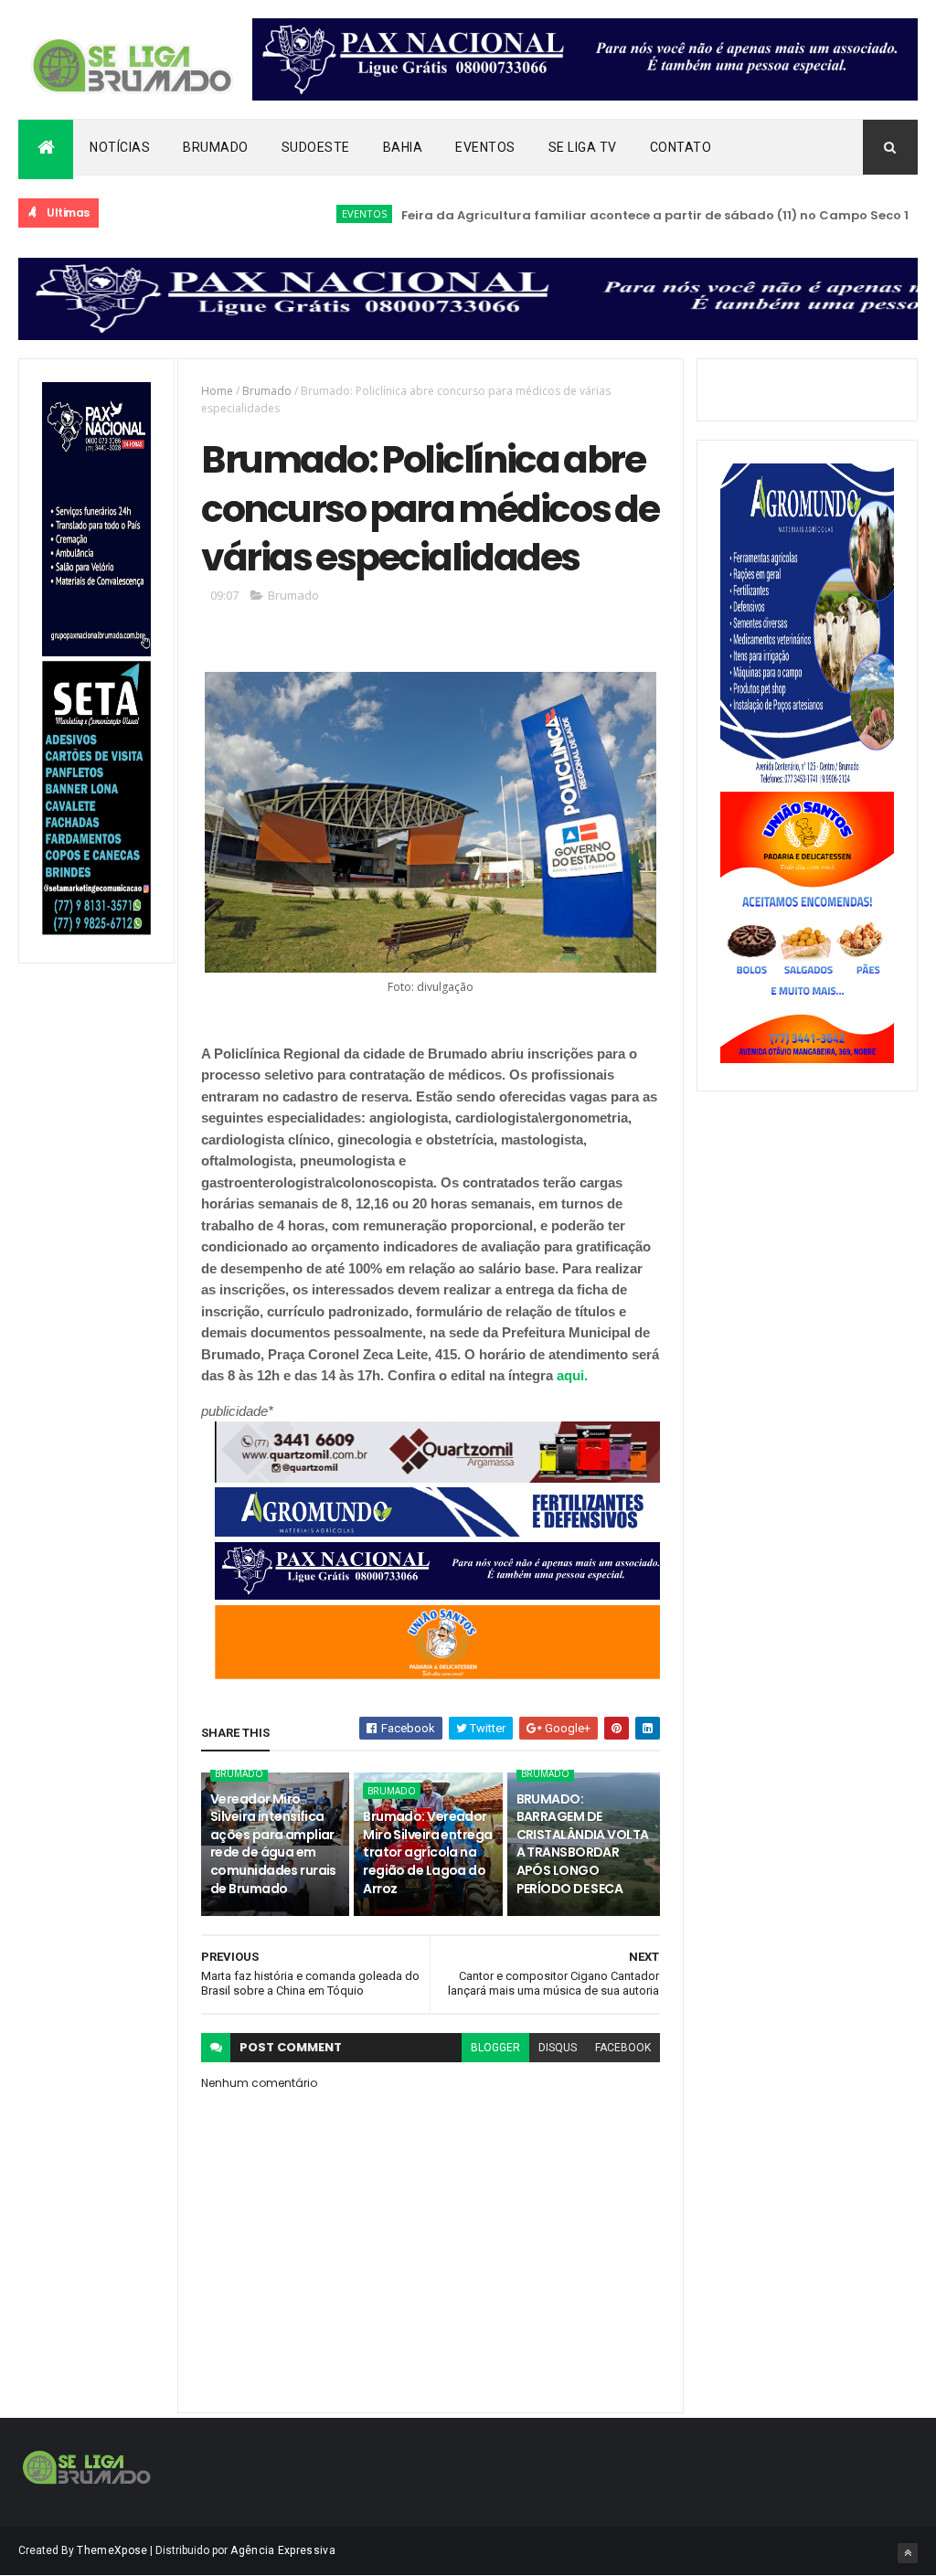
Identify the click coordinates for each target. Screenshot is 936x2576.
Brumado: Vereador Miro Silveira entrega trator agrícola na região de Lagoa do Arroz (427, 1852)
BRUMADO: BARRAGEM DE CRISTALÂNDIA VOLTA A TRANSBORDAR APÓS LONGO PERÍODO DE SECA (583, 1844)
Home (217, 391)
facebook (623, 2048)
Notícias (120, 147)
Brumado (216, 147)
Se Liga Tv (583, 147)
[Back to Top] (908, 2553)
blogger (495, 2048)
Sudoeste (316, 147)
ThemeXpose (112, 2550)
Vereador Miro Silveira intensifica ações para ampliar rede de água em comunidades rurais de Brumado (273, 1844)
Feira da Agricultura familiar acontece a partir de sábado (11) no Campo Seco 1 (609, 215)
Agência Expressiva (282, 2550)
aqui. (574, 1375)
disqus (558, 2048)
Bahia (403, 147)
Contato (681, 147)
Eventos (485, 147)
